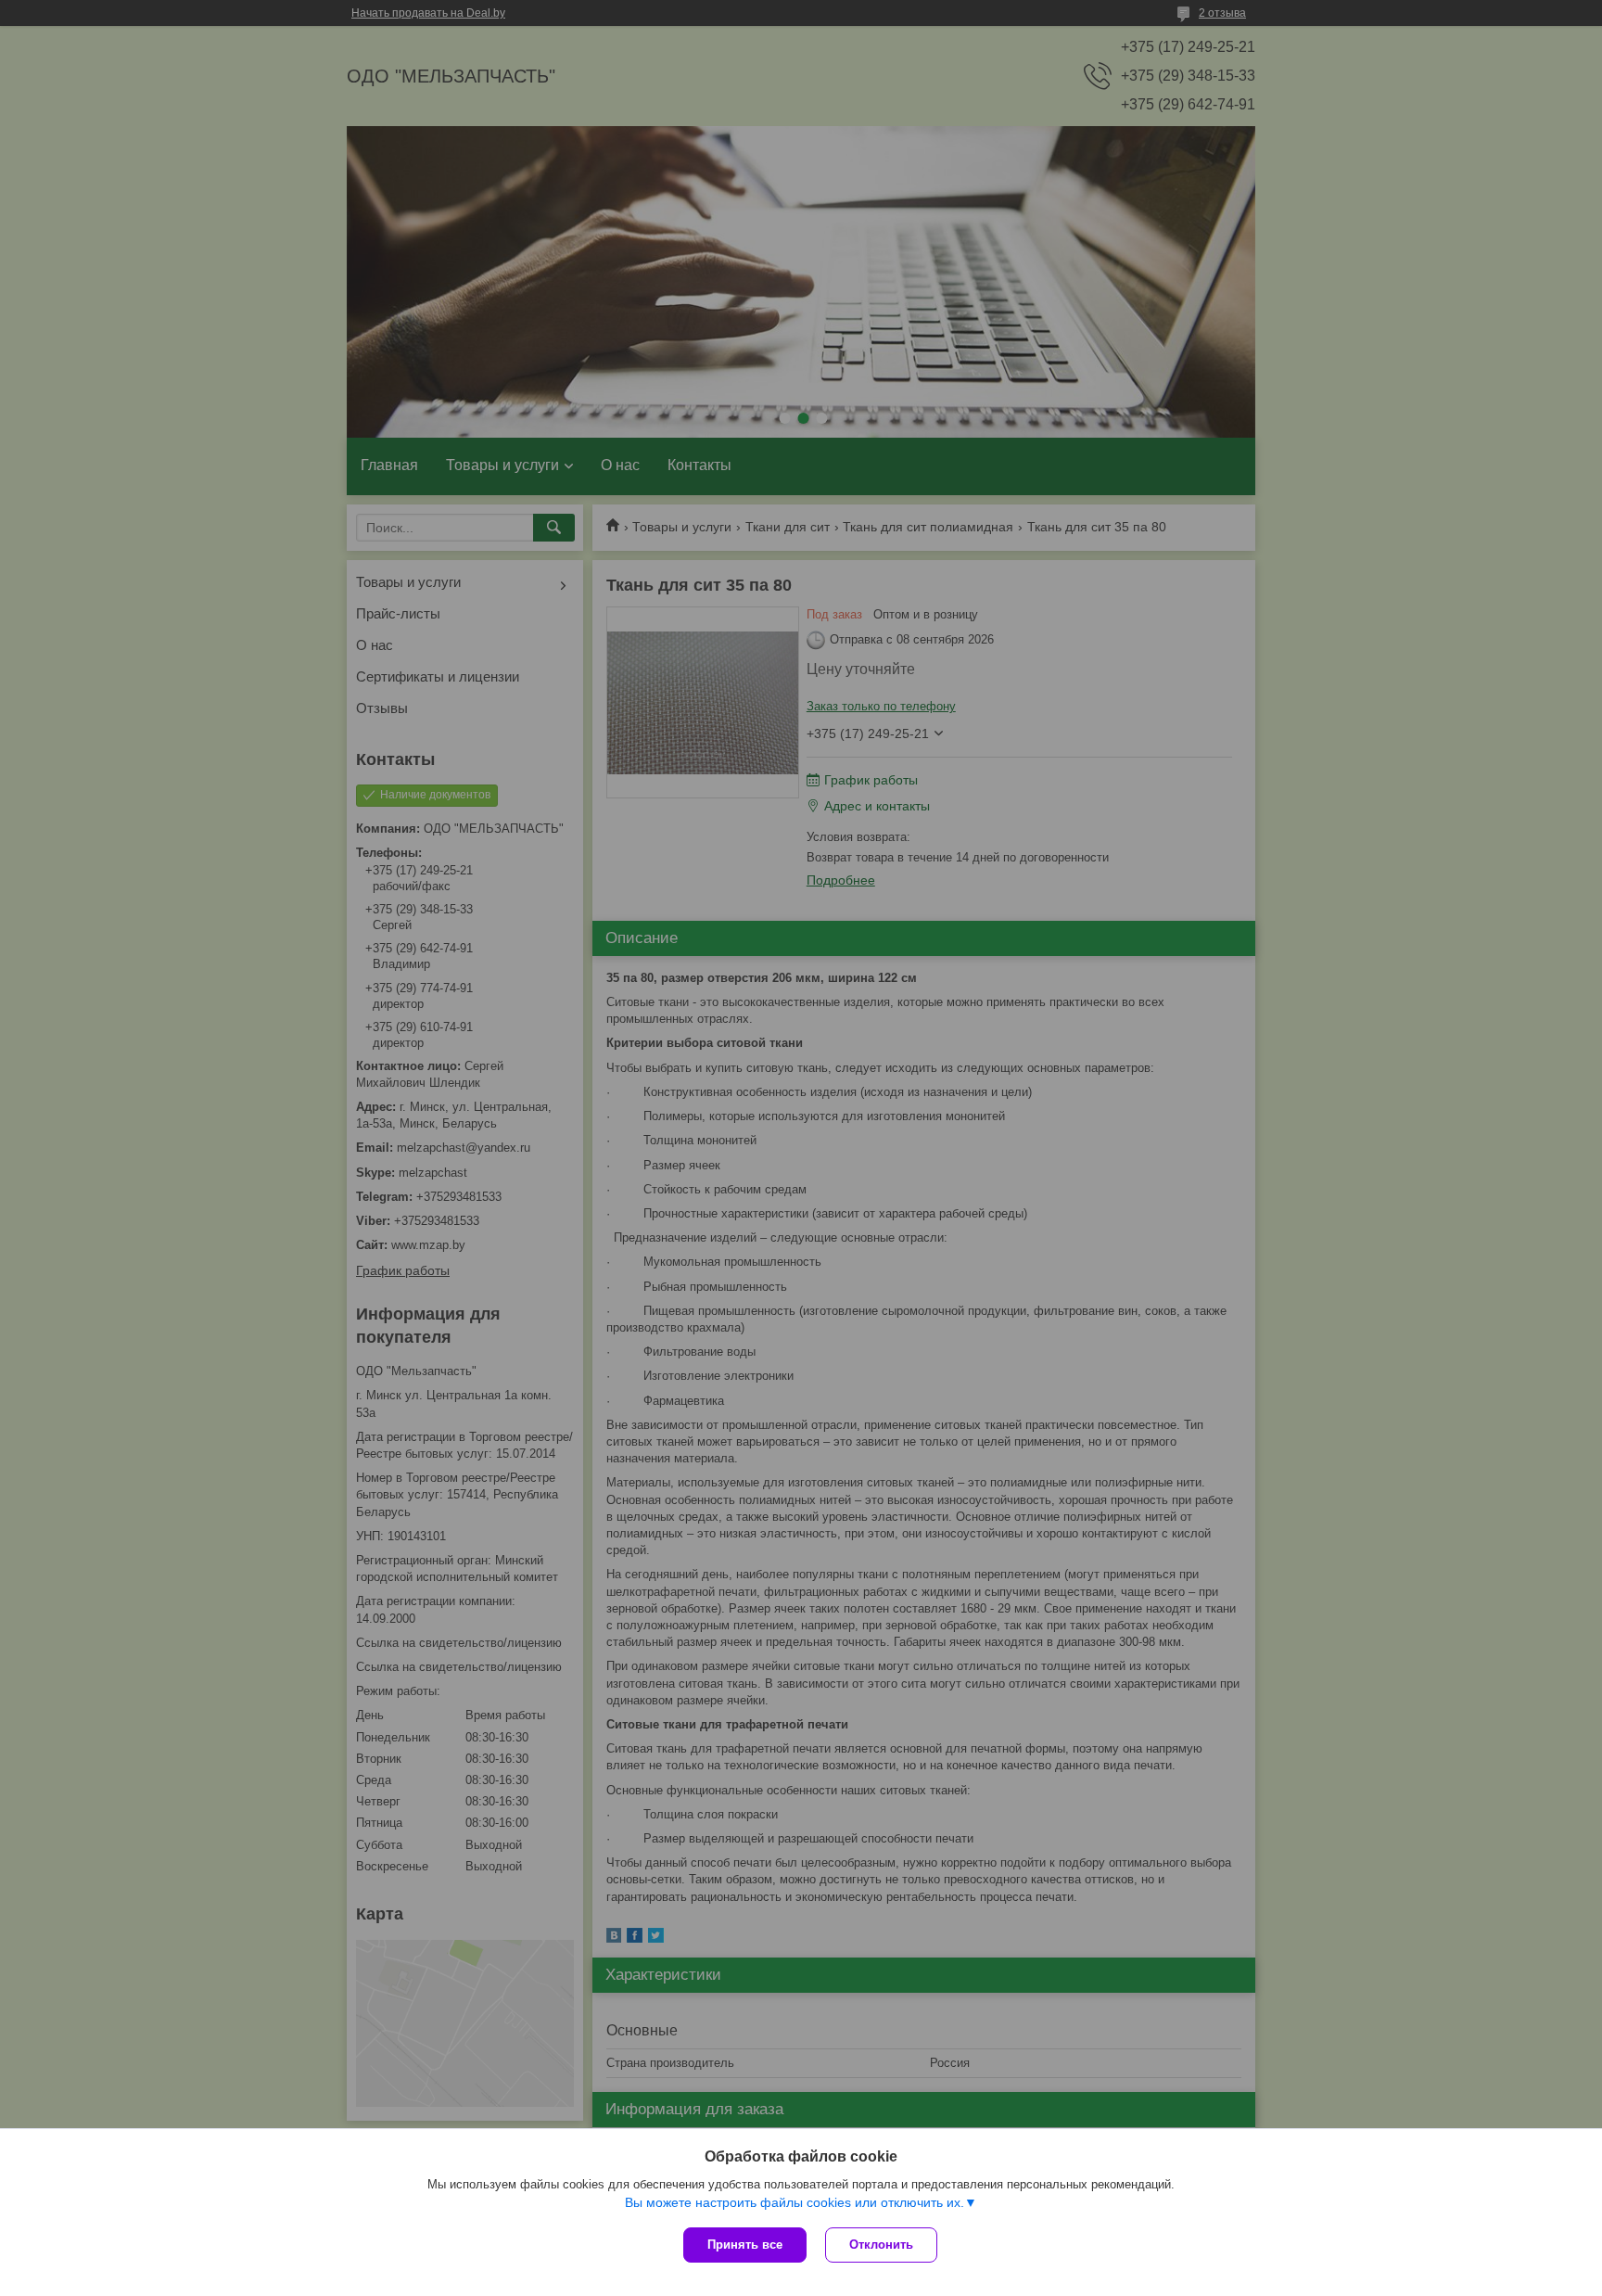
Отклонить (881, 2245)
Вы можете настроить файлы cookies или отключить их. (795, 2202)
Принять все (745, 2245)
